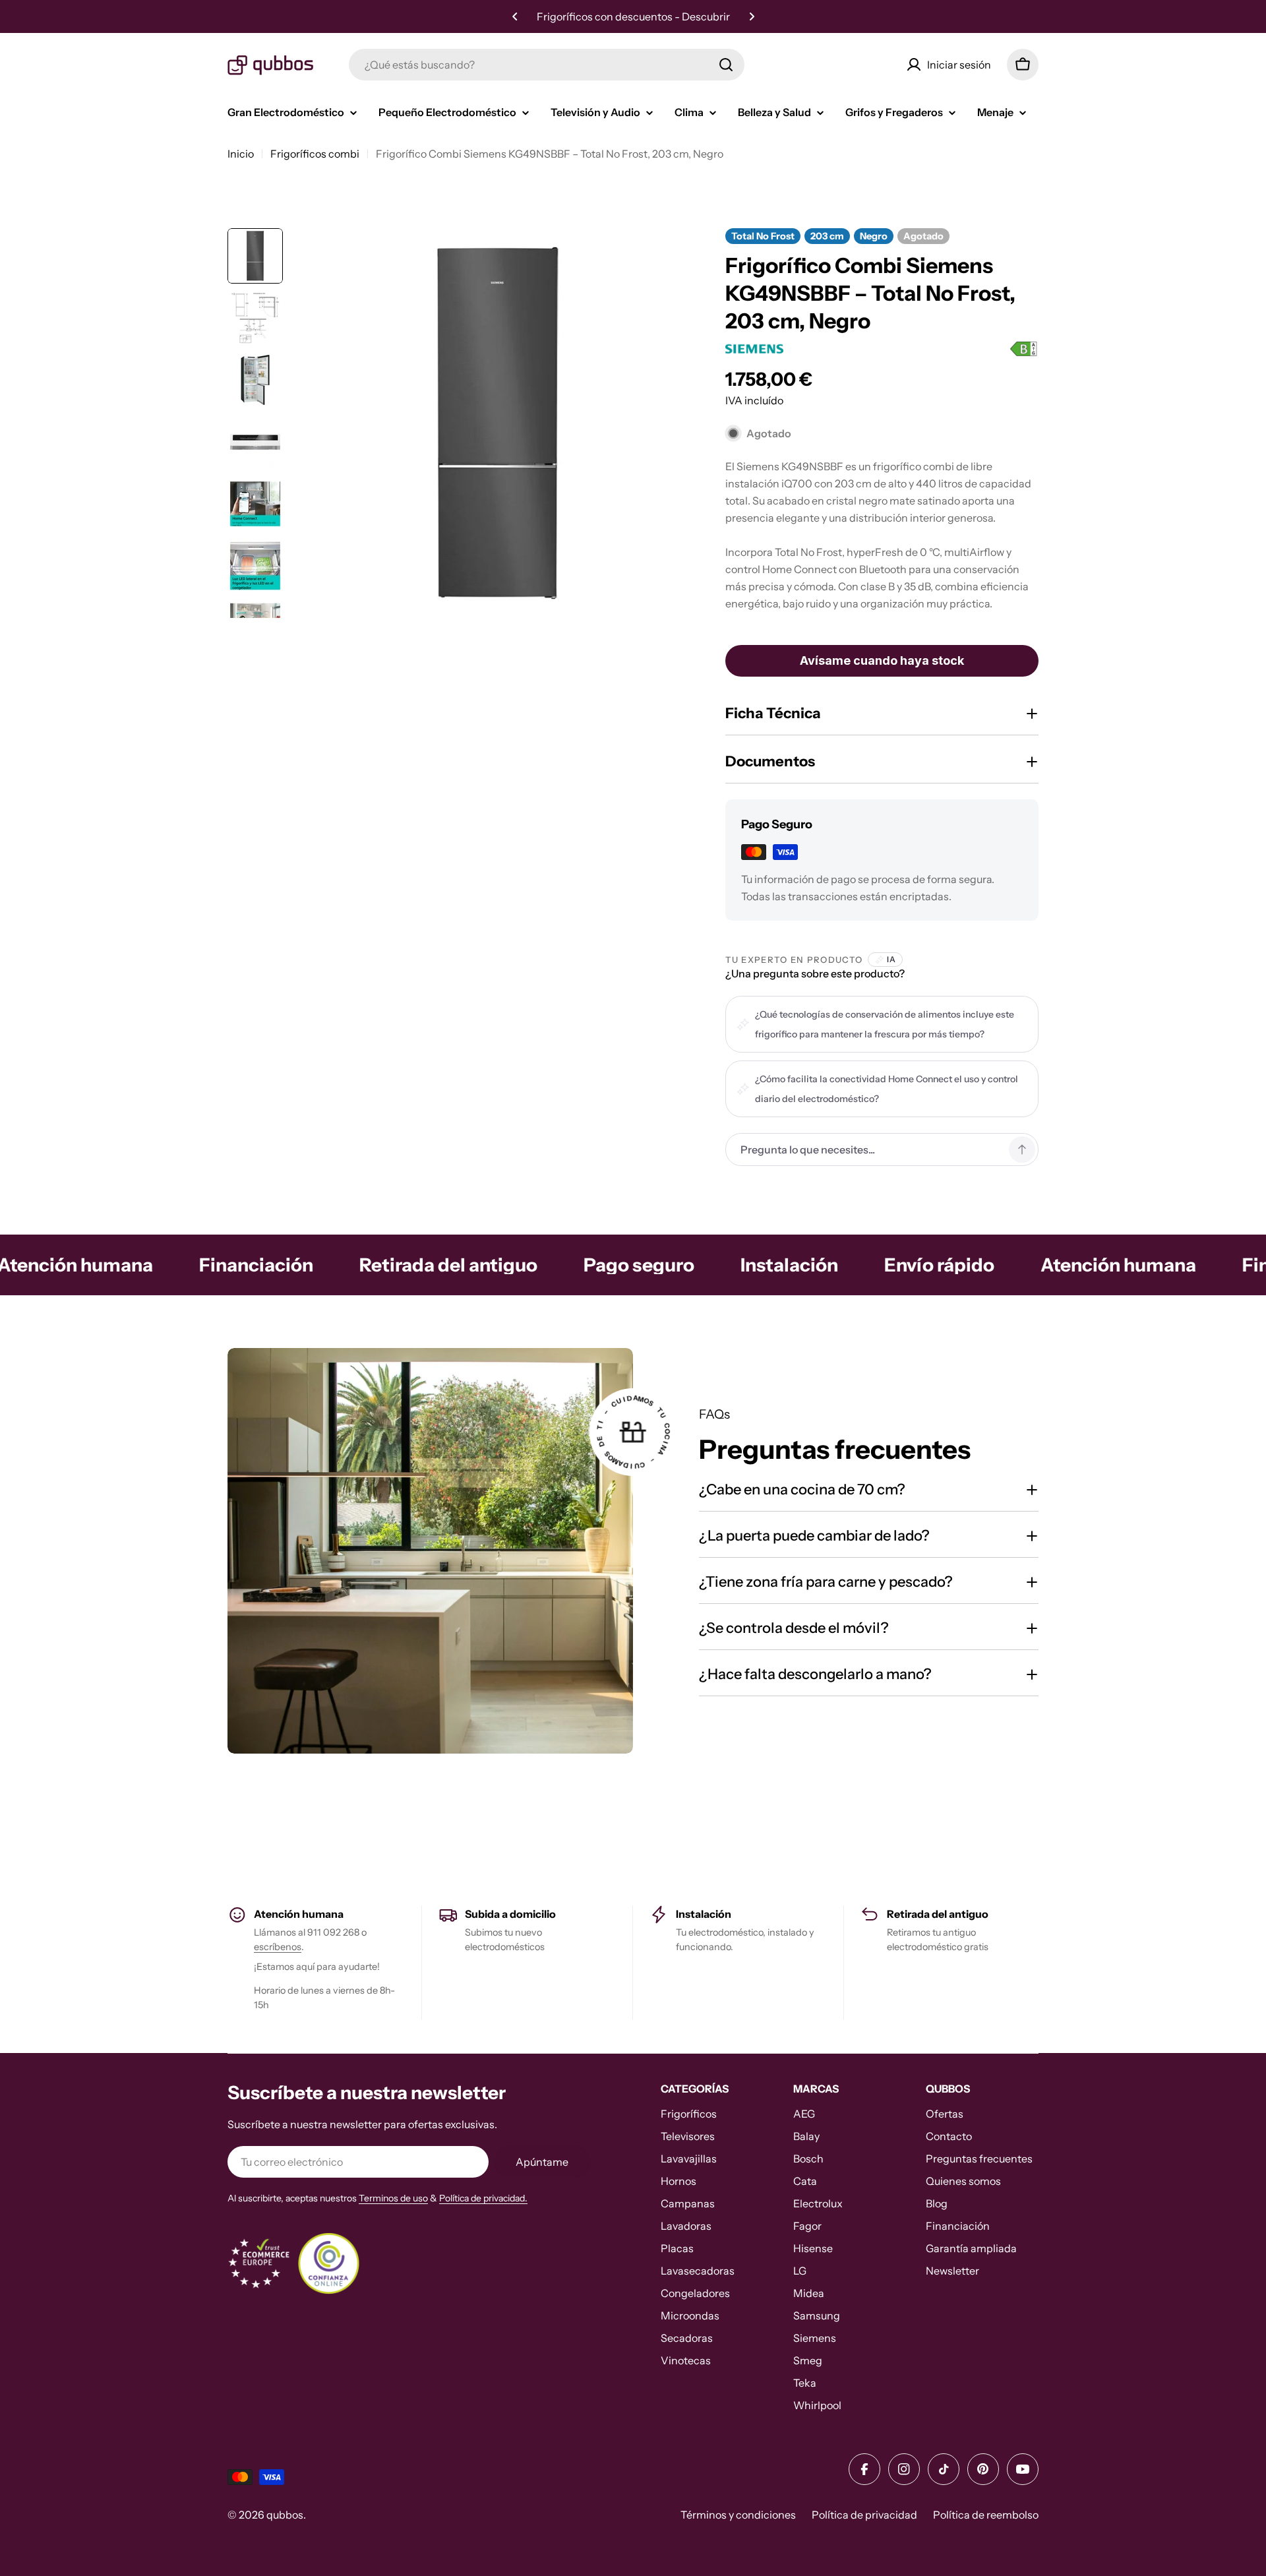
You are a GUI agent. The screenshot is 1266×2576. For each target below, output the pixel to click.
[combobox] (547, 65)
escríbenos (278, 1947)
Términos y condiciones (738, 2515)
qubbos (285, 2515)
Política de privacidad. (483, 2198)
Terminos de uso (393, 2198)
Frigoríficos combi (315, 154)
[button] (515, 16)
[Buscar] (726, 65)
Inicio (241, 154)
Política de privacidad (864, 2515)
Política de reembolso (986, 2515)
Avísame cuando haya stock (882, 660)
